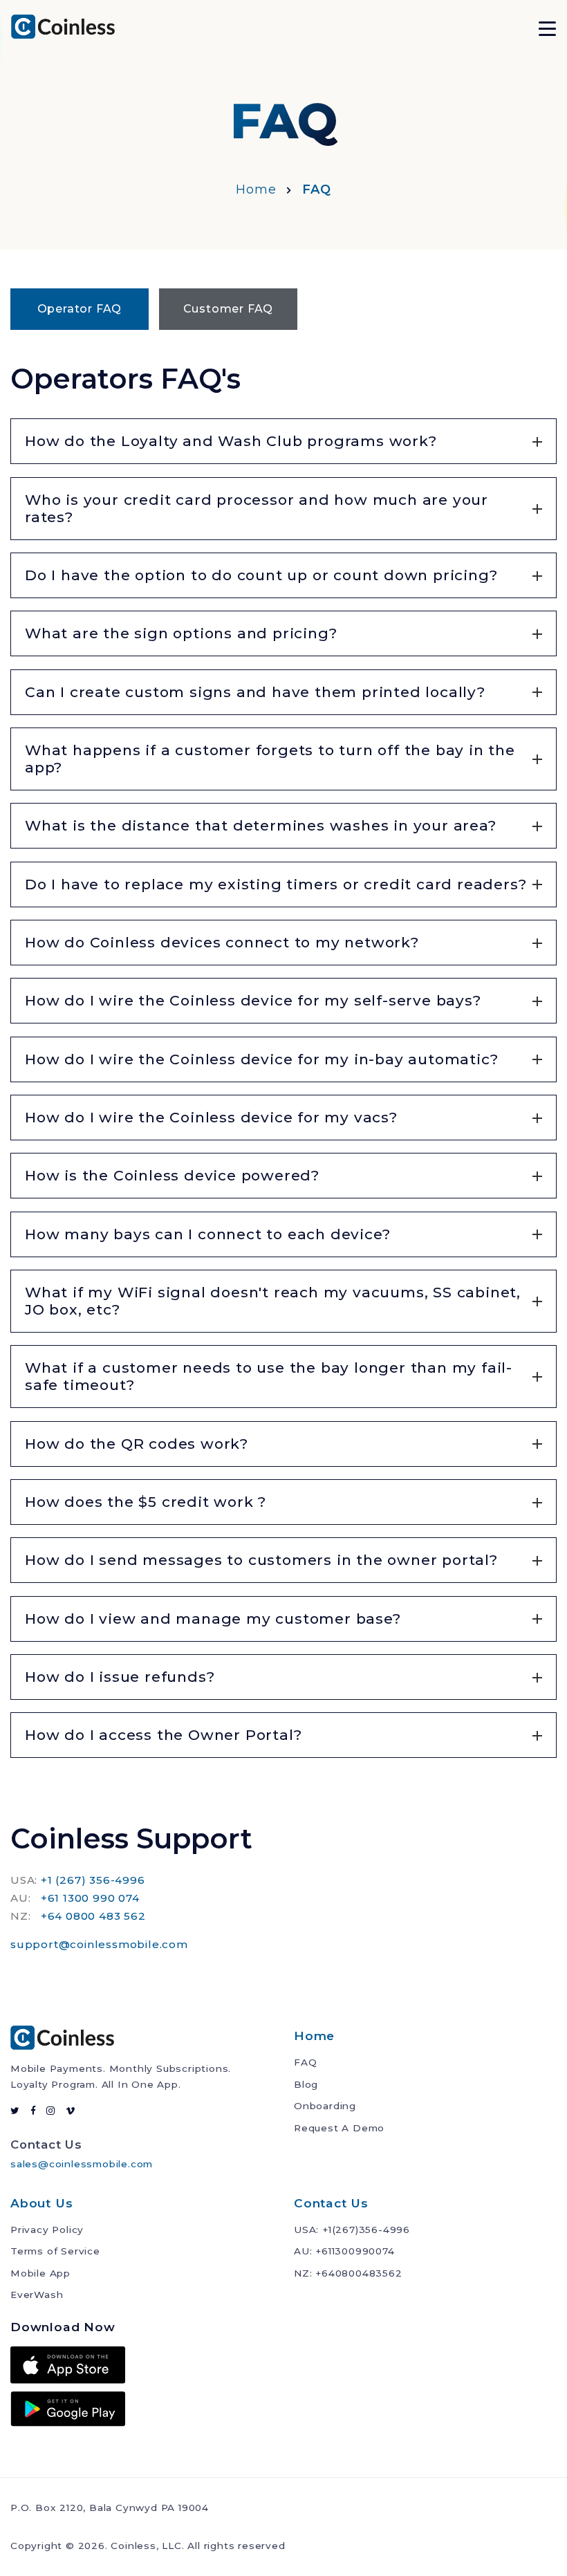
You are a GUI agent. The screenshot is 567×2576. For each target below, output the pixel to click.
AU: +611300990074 (344, 2251)
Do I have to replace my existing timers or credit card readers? (276, 884)
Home (256, 189)
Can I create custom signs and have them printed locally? (255, 692)
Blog (306, 2084)
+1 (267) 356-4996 (93, 1880)
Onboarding (325, 2106)
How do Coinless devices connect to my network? (222, 942)
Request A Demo (339, 2128)
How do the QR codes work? (137, 1444)
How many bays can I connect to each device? (207, 1234)
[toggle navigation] (547, 27)
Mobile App (40, 2273)
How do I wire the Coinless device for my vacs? (211, 1117)
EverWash (37, 2295)
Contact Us (331, 2203)
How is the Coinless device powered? (172, 1175)
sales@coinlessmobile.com (82, 2164)
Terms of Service (55, 2251)
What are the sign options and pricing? (181, 633)
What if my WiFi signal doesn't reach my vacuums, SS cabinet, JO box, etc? (273, 1301)
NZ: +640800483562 (348, 2273)
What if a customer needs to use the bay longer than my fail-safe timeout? (269, 1376)
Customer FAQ (229, 309)
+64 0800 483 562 (93, 1916)
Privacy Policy (47, 2230)
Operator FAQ (80, 309)
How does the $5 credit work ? (146, 1502)
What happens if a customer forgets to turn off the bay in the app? (270, 759)
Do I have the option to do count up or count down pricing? (261, 575)
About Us (41, 2203)
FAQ (305, 2062)
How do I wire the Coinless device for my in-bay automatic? (261, 1059)
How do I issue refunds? (120, 1677)
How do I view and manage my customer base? (213, 1619)
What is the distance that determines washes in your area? (261, 825)
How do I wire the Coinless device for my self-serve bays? (253, 1000)
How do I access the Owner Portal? (163, 1735)
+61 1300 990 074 (90, 1898)
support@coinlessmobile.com (99, 1944)
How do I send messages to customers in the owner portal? (261, 1560)
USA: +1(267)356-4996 (352, 2230)
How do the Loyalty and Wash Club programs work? (231, 441)
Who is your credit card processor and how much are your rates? (257, 508)
